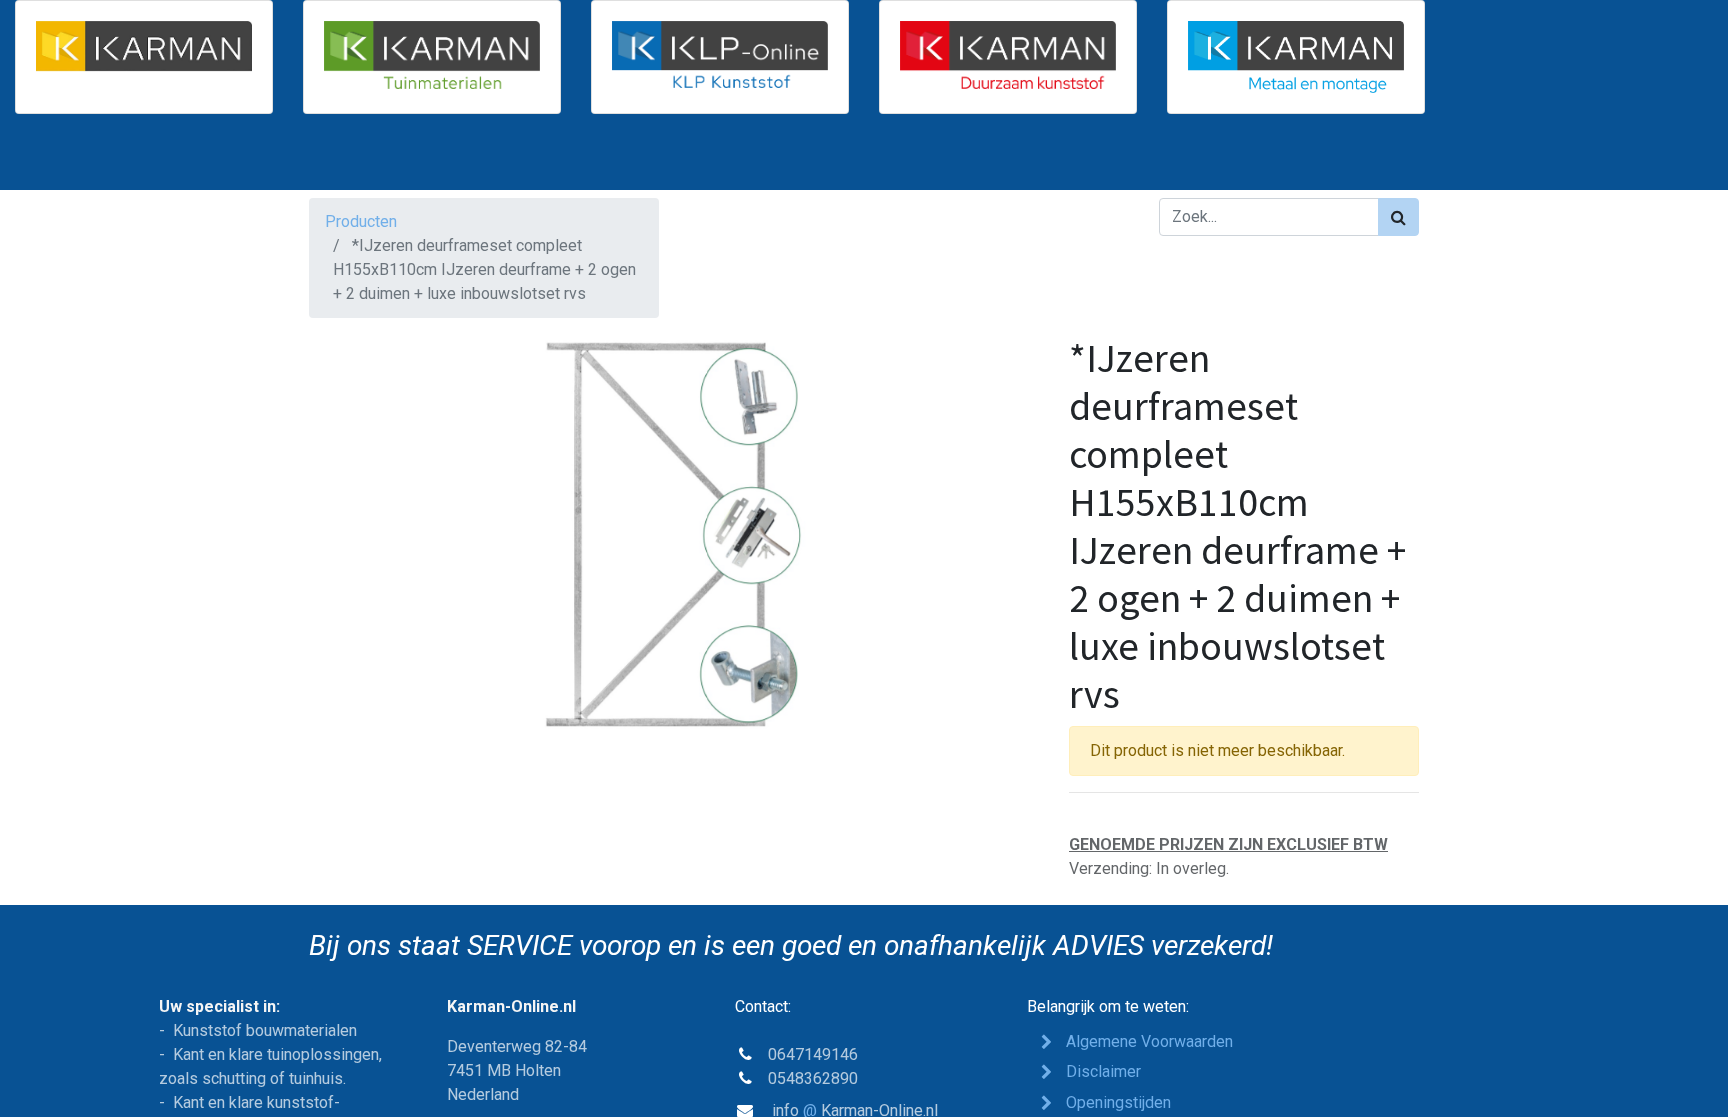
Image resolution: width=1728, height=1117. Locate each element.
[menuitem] (362, 160)
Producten (361, 221)
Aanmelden (1364, 160)
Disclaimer (1103, 1071)
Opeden (1118, 1102)
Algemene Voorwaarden (1149, 1041)
